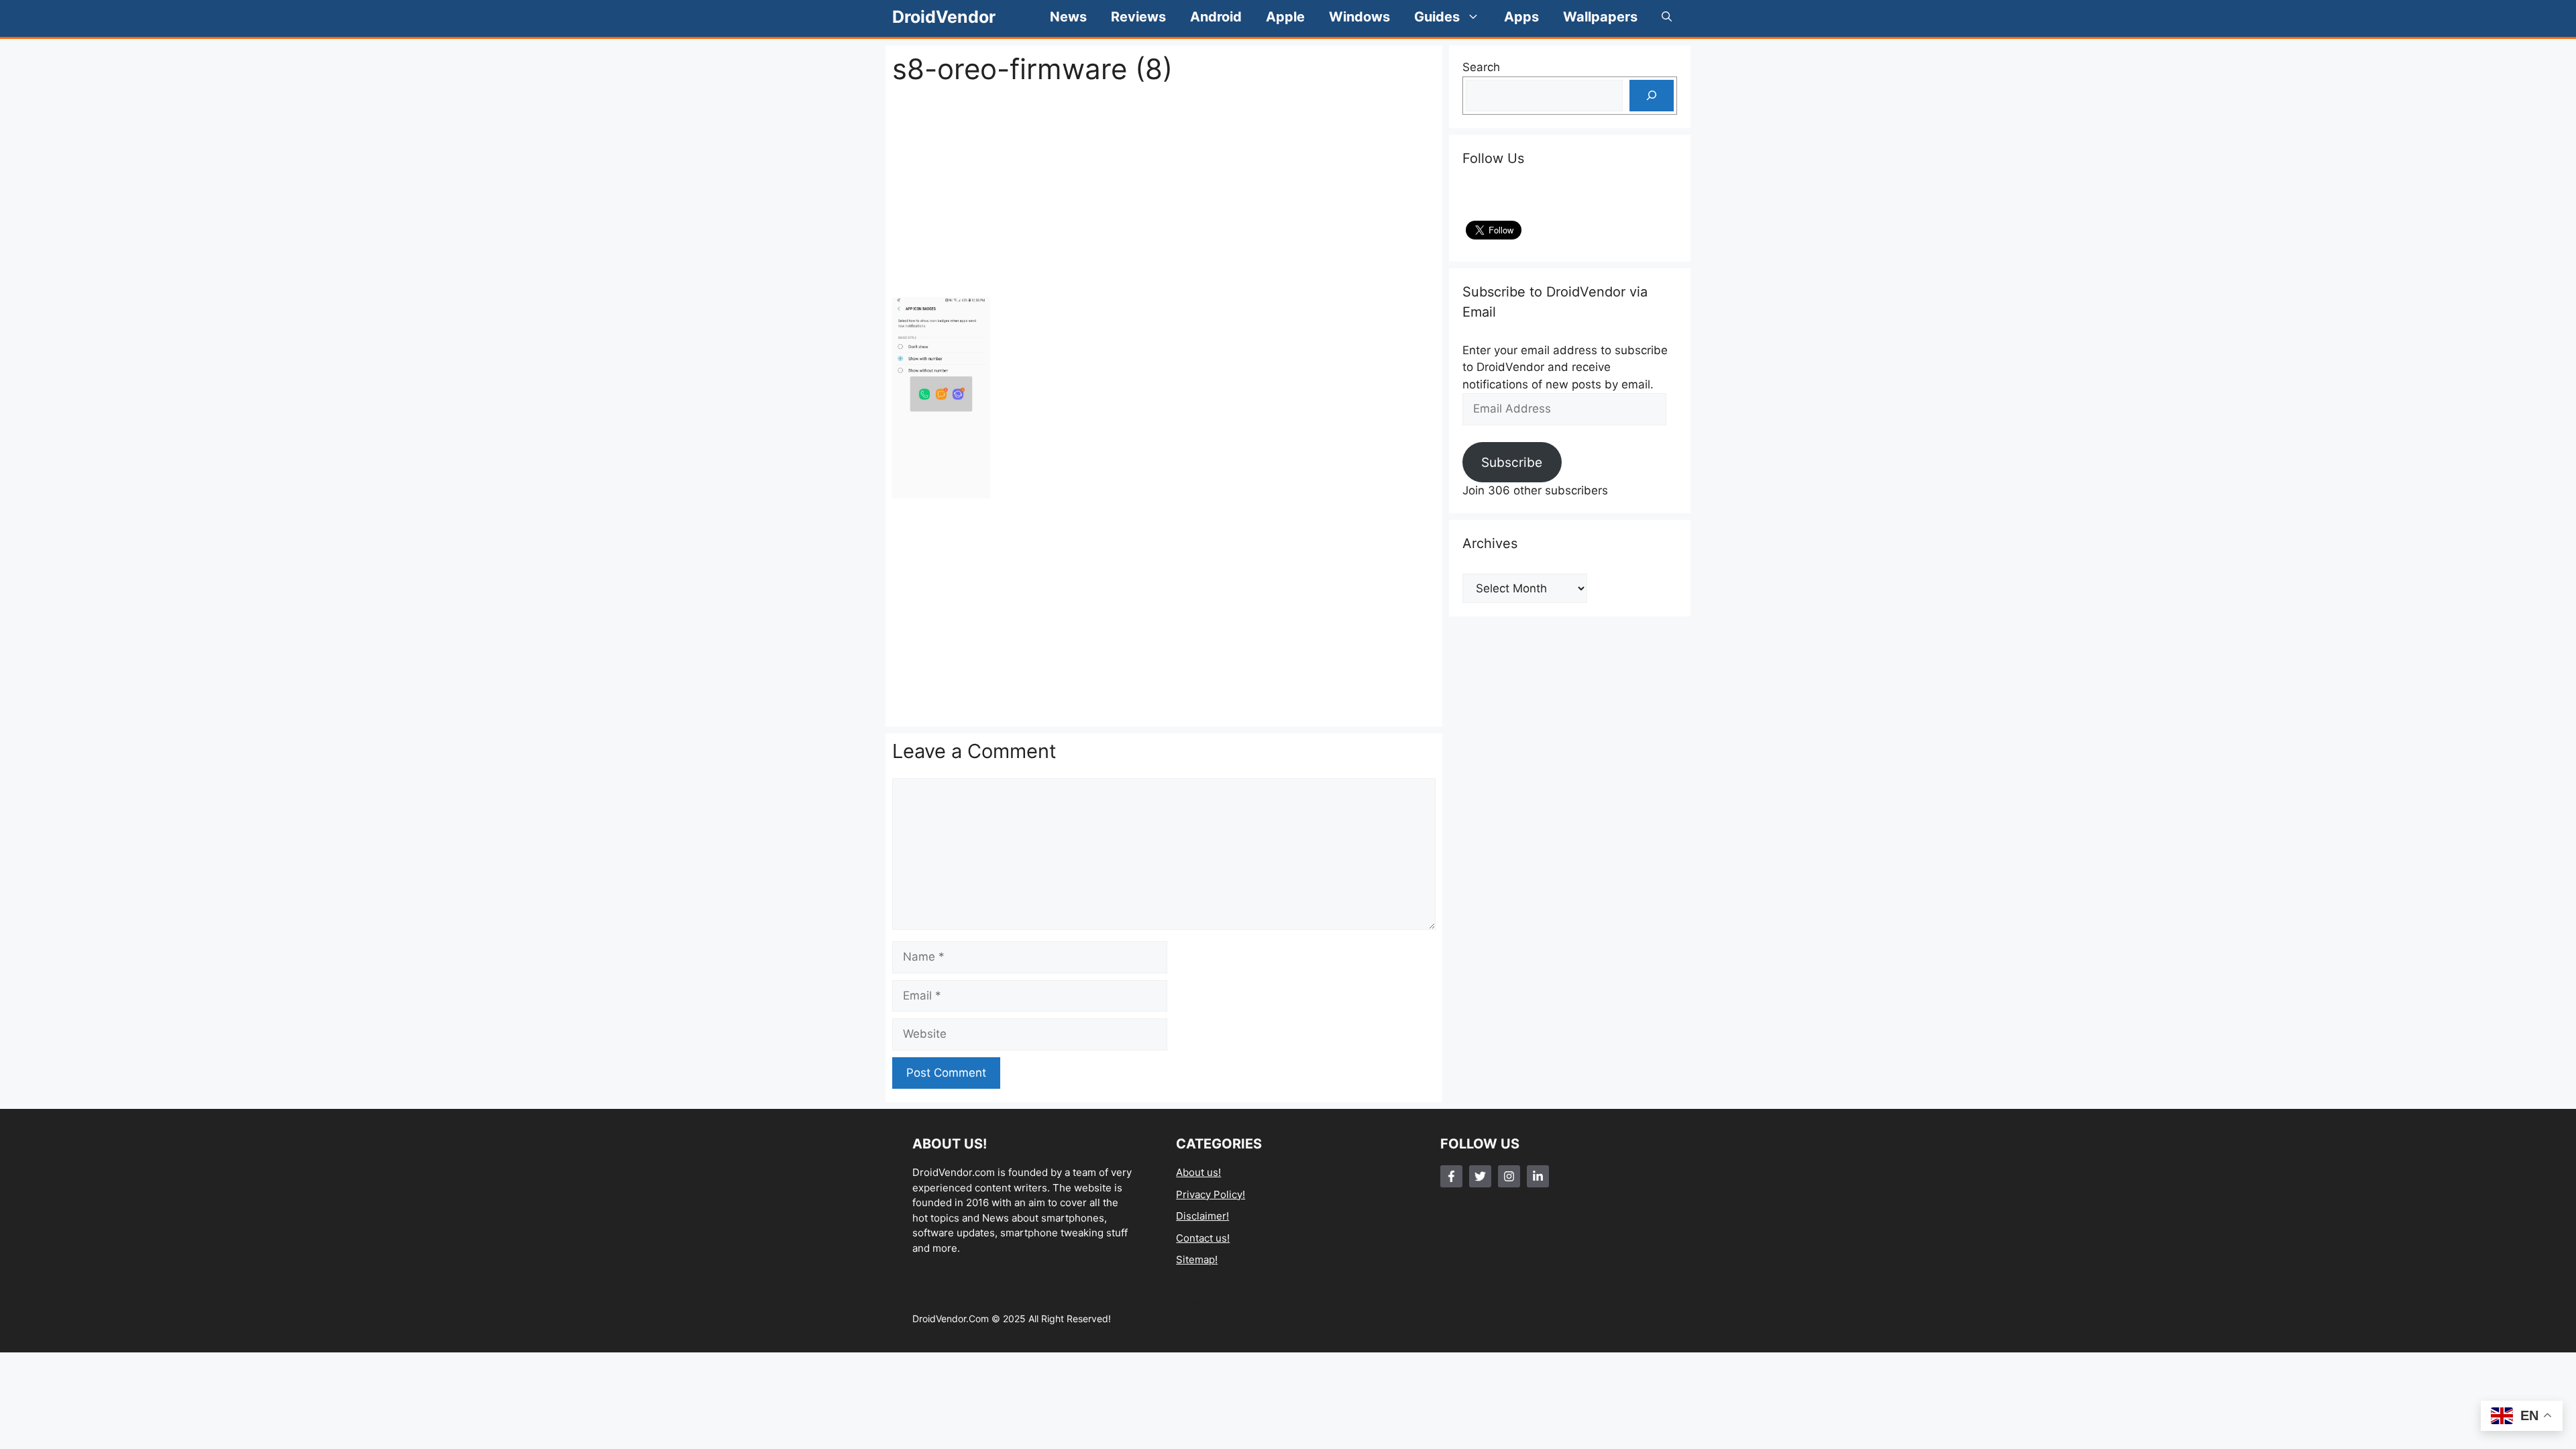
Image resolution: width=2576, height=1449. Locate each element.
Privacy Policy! (1211, 1194)
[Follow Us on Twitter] (1480, 1176)
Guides (1437, 17)
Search (1481, 67)
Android (1216, 17)
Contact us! (1203, 1238)
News (1068, 17)
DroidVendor (944, 17)
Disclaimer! (1202, 1216)
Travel (1191, 1303)
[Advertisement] (1164, 191)
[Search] (1652, 96)
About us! (1198, 1172)
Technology (1204, 1282)
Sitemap (1195, 1259)
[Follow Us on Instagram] (1509, 1176)
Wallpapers (1600, 17)
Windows (1359, 17)
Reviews (1138, 17)
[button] (1667, 17)
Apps (1521, 17)
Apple (1285, 17)
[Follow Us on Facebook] (1451, 1176)
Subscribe (1512, 462)
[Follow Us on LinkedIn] (1538, 1176)
